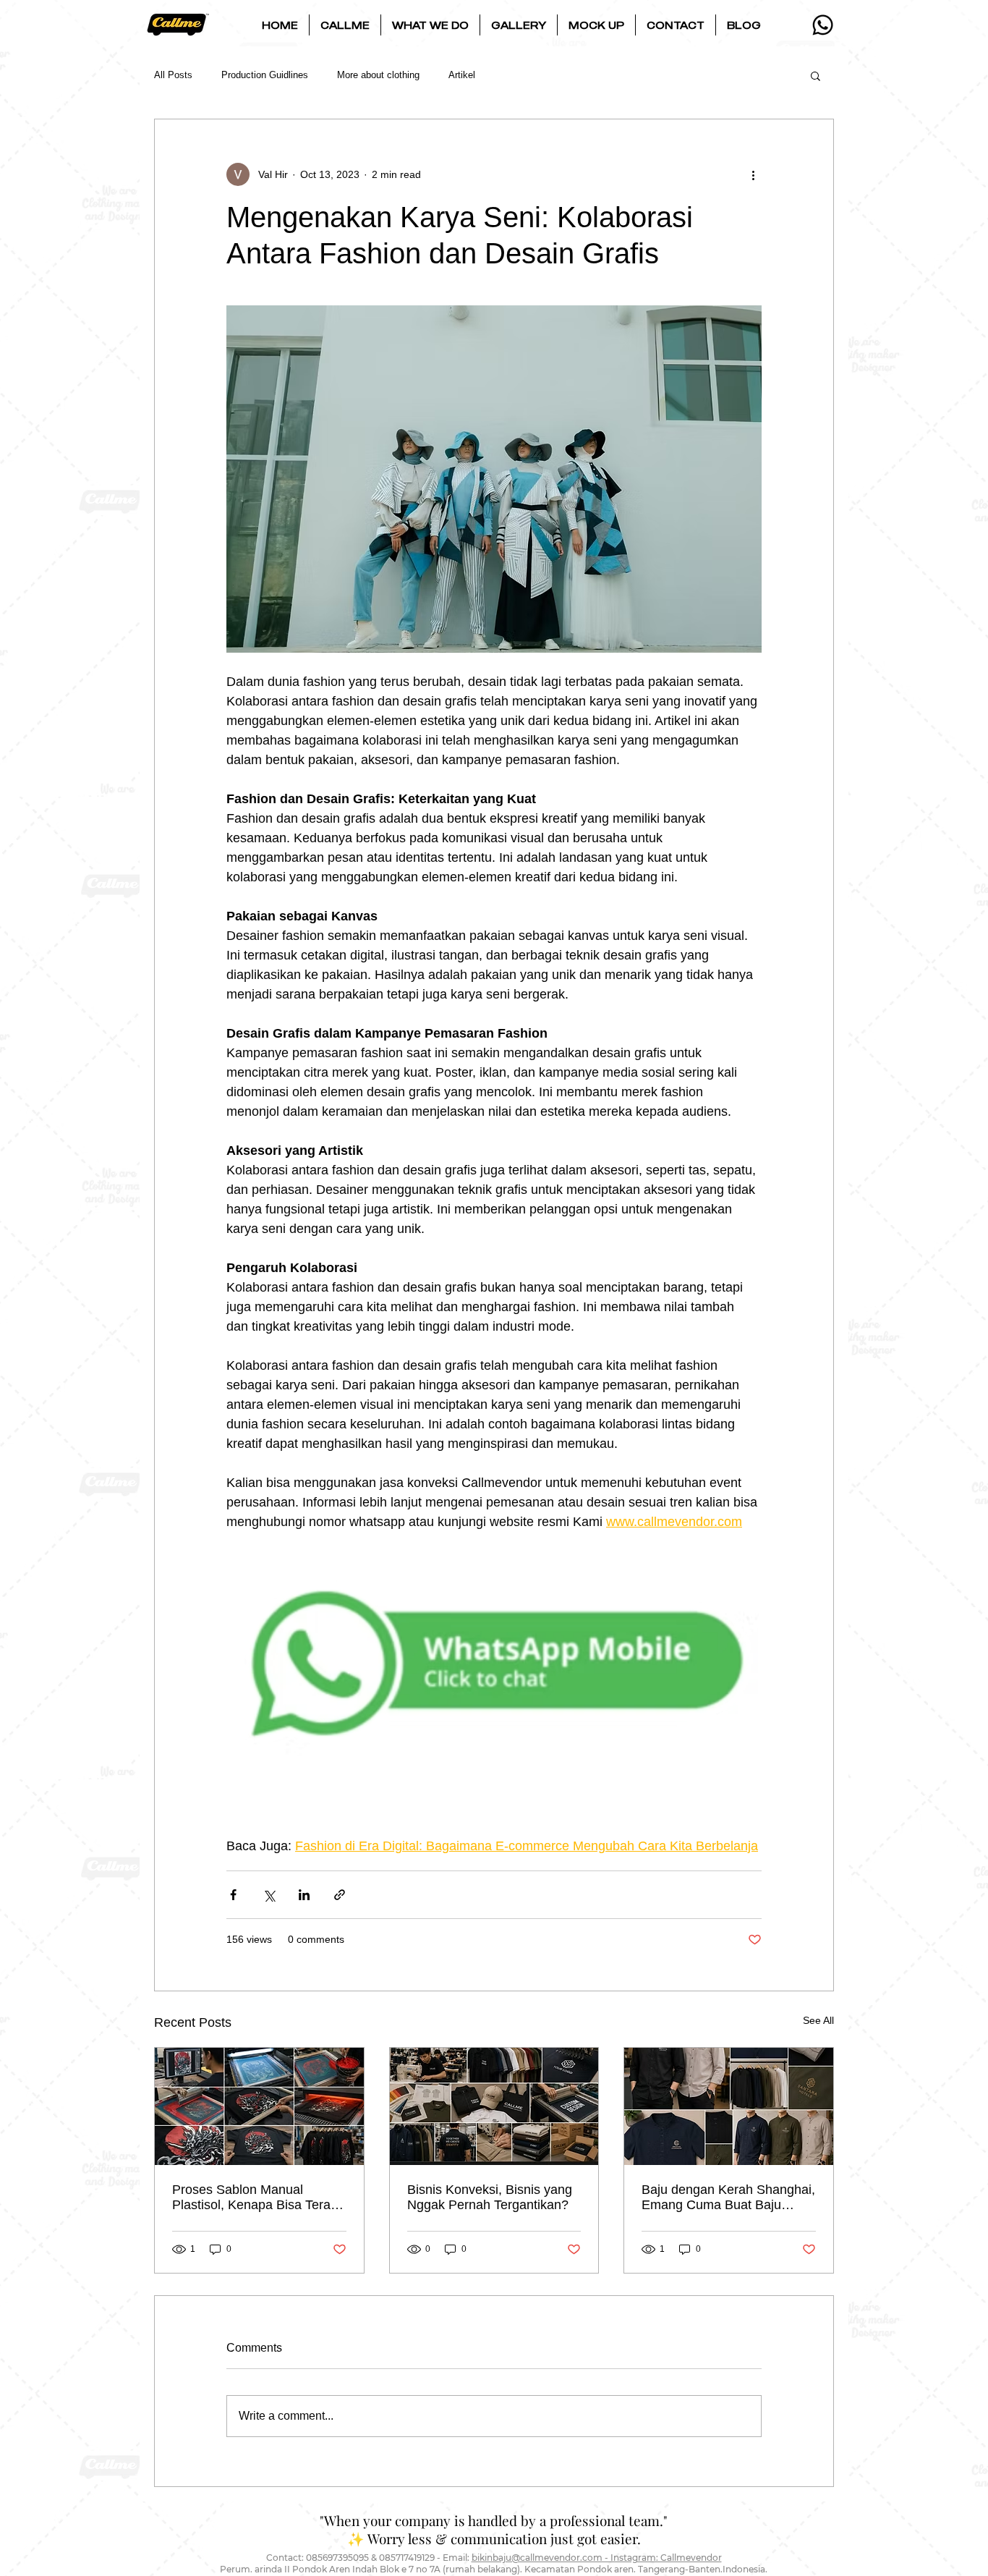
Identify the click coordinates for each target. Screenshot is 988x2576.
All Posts (173, 75)
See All (818, 2020)
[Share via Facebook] (233, 1895)
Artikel (462, 75)
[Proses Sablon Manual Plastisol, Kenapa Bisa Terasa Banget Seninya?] (259, 2106)
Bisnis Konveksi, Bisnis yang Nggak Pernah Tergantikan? (490, 2197)
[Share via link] (340, 1895)
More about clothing (378, 75)
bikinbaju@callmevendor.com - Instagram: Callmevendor (597, 2558)
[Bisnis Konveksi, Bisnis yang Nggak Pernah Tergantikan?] (494, 2106)
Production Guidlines (265, 75)
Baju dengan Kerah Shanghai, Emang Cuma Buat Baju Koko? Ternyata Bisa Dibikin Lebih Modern (728, 2198)
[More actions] (753, 174)
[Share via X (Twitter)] (269, 1895)
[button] (345, 25)
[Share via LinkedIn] (304, 1895)
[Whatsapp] (823, 25)
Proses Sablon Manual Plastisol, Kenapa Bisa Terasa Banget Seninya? (258, 2198)
